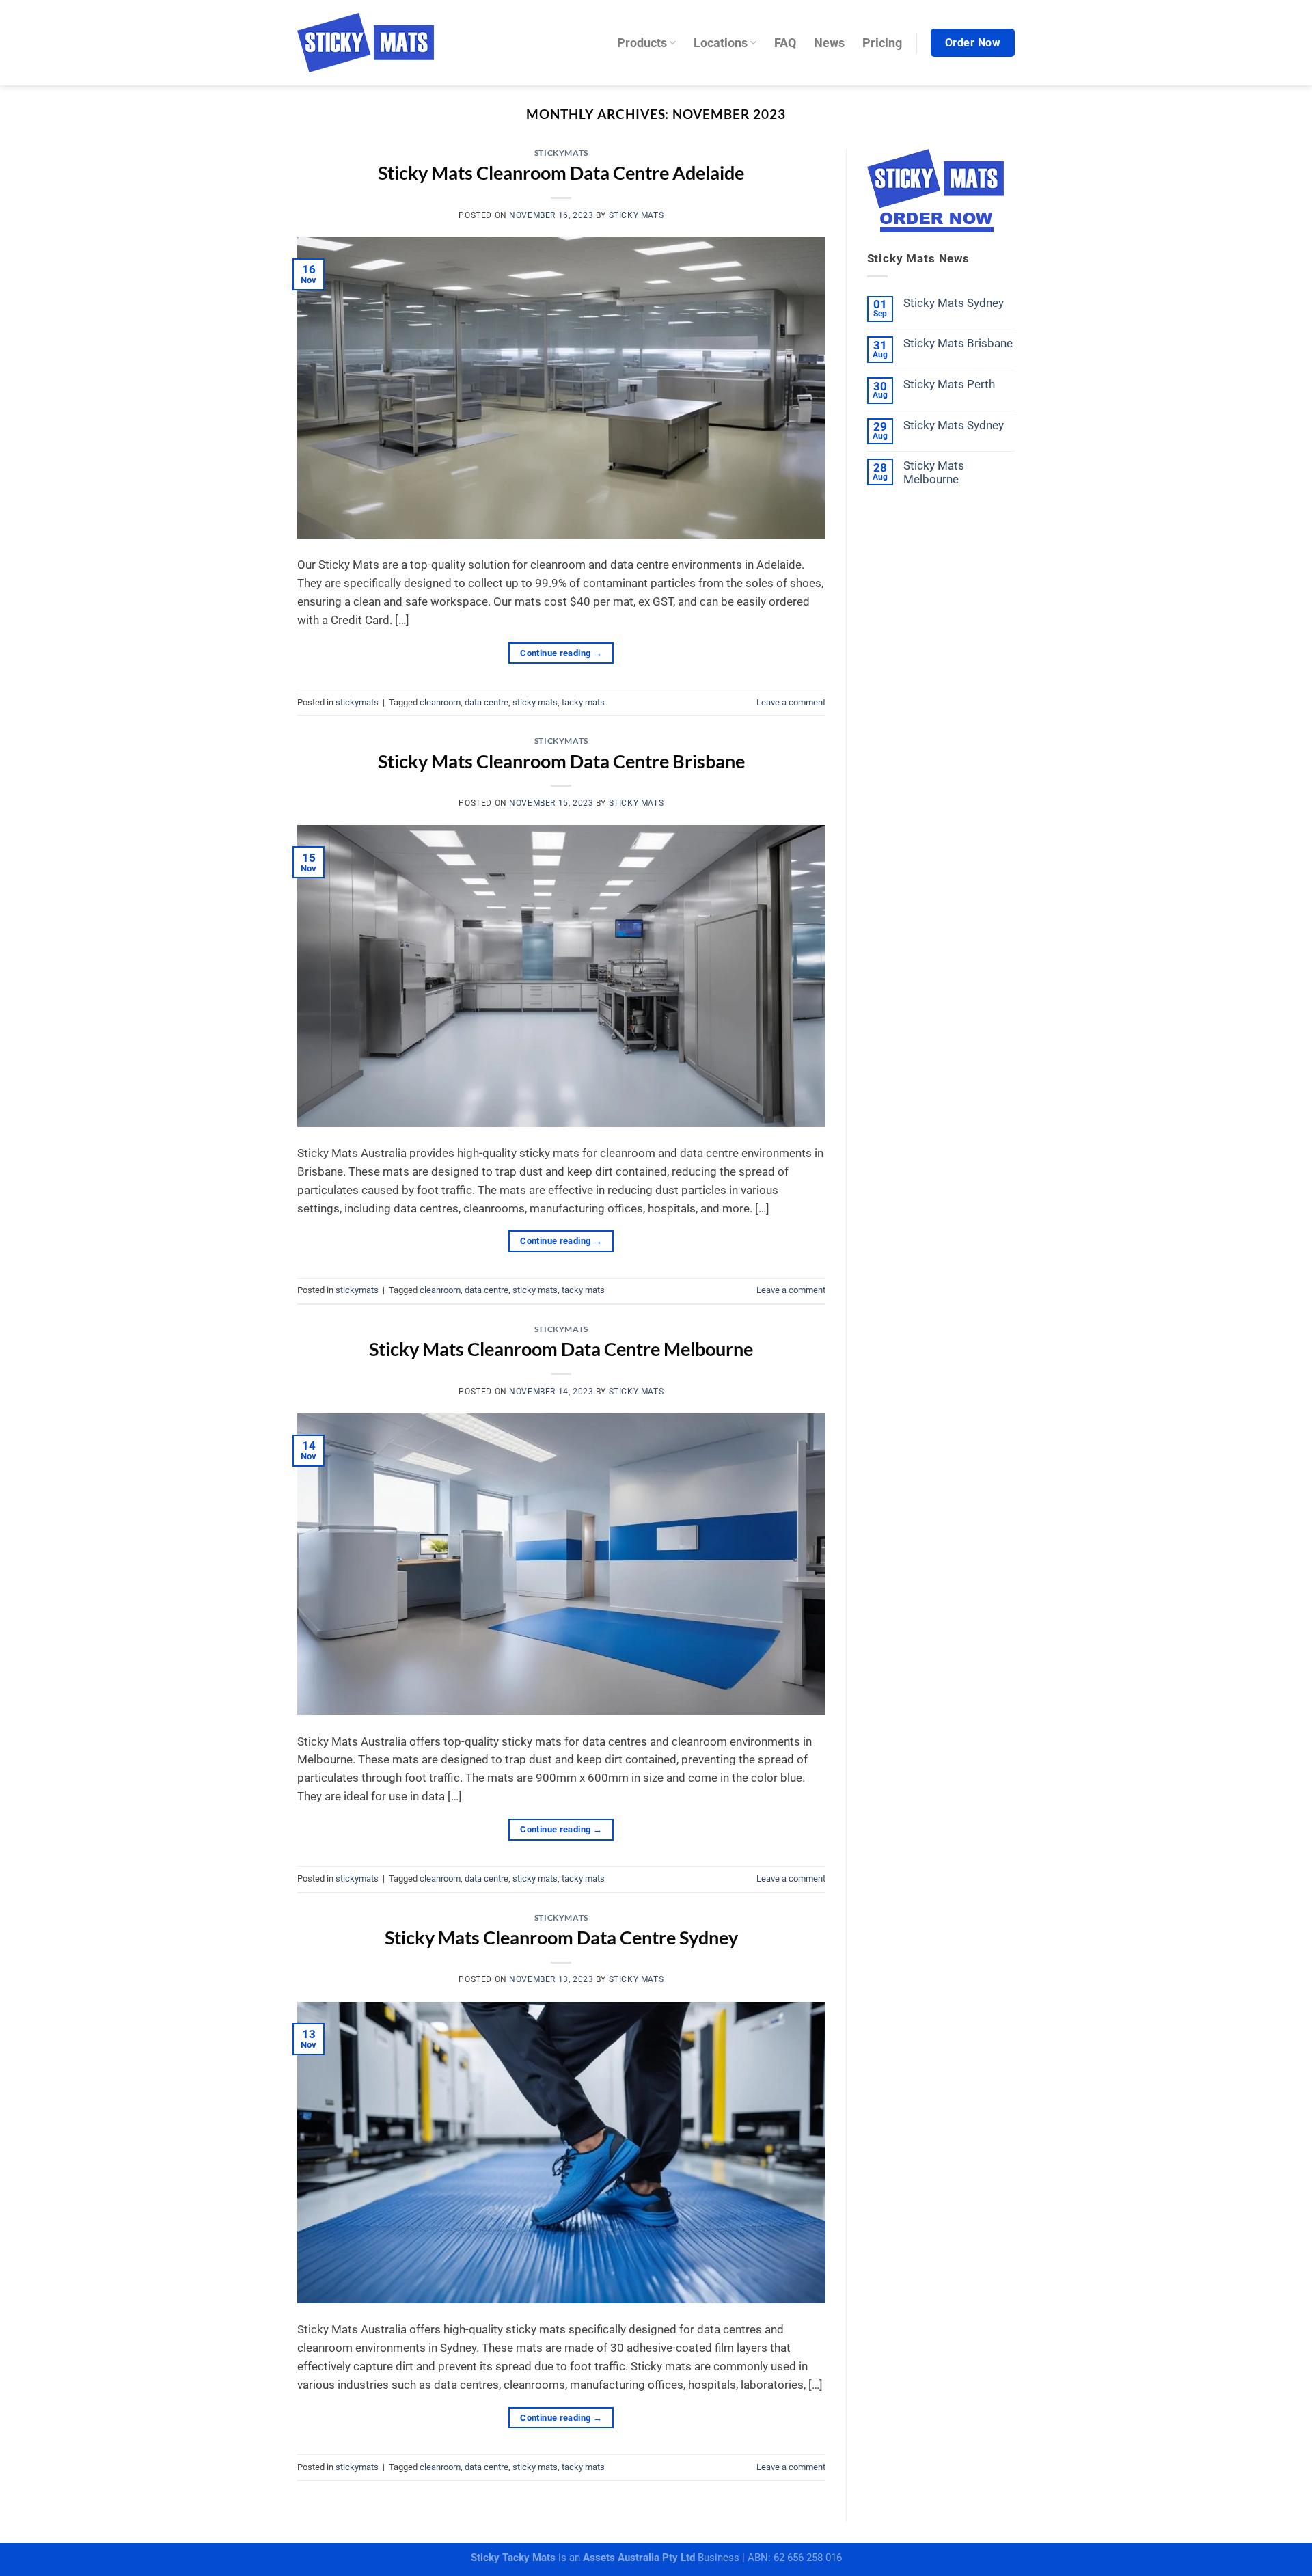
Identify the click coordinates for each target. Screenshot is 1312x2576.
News (829, 43)
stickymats (561, 153)
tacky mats (583, 702)
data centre (487, 702)
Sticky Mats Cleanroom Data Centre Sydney (561, 1937)
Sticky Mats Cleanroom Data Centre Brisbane (561, 761)
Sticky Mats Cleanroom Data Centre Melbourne (561, 1349)
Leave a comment (791, 702)
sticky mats (636, 215)
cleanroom (440, 702)
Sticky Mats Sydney (954, 303)
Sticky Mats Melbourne (934, 472)
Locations (721, 43)
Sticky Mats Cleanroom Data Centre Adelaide (561, 173)
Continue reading (561, 653)
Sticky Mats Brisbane (958, 343)
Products (642, 43)
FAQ (785, 43)
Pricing (882, 43)
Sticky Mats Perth (949, 384)
